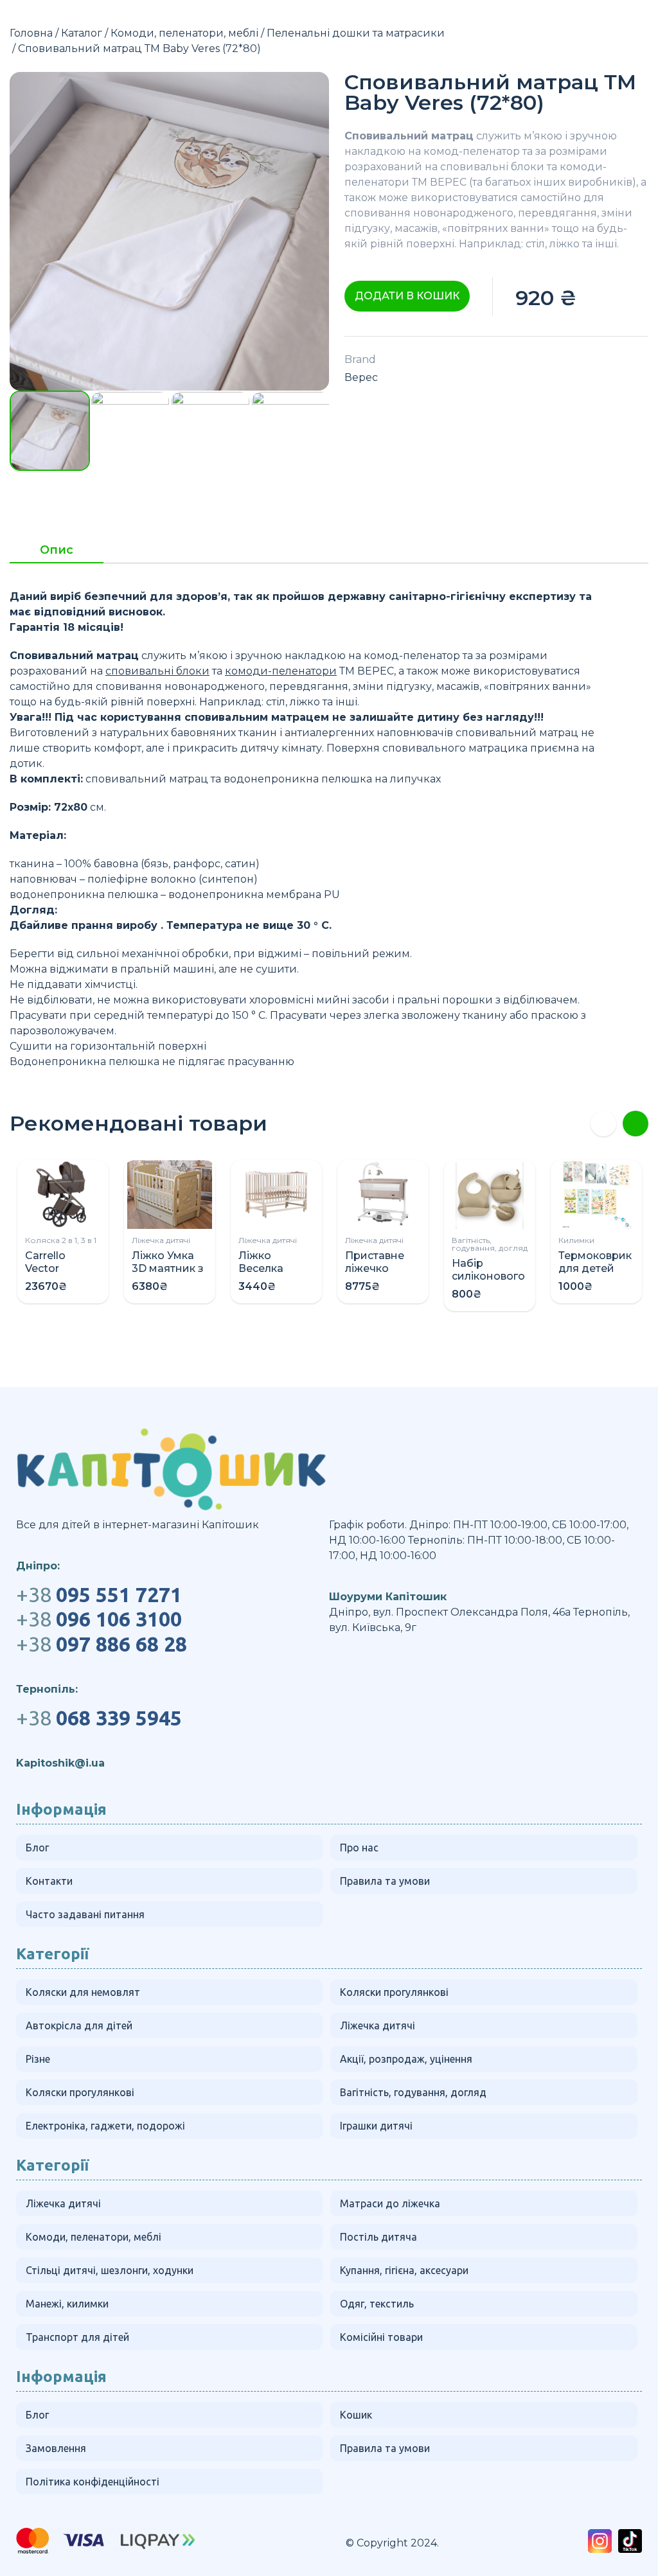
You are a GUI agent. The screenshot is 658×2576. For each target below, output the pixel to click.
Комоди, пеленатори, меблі (184, 33)
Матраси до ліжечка (390, 2203)
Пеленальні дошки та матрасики (356, 33)
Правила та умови (385, 1881)
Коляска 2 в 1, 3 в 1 (61, 1240)
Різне (38, 2059)
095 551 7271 (99, 1594)
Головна (31, 33)
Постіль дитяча (378, 2237)
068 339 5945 (99, 1718)
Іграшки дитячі (376, 2126)
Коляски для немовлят (83, 1992)
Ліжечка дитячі (161, 1240)
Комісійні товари (381, 2337)
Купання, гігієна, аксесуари (404, 2270)
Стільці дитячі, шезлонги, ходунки (110, 2270)
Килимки (576, 1240)
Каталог (82, 33)
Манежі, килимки (67, 2304)
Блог (37, 1848)
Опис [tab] (57, 551)
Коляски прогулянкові (394, 1992)
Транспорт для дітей (77, 2337)
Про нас (359, 1848)
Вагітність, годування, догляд (490, 1244)
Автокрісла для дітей (79, 2025)
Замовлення (56, 2448)
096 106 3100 (99, 1619)
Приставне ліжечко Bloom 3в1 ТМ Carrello (382, 1275)
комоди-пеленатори (281, 671)
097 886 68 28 (102, 1644)
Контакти (49, 1881)
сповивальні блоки (492, 167)
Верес (361, 377)
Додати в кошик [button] (407, 296)
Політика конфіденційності (93, 2482)
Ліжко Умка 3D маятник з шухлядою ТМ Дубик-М (168, 1275)
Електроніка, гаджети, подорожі (105, 2126)
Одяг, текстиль (377, 2304)
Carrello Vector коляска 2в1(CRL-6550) (62, 1275)
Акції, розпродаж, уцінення (406, 2059)
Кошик (356, 2415)
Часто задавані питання (85, 1914)
